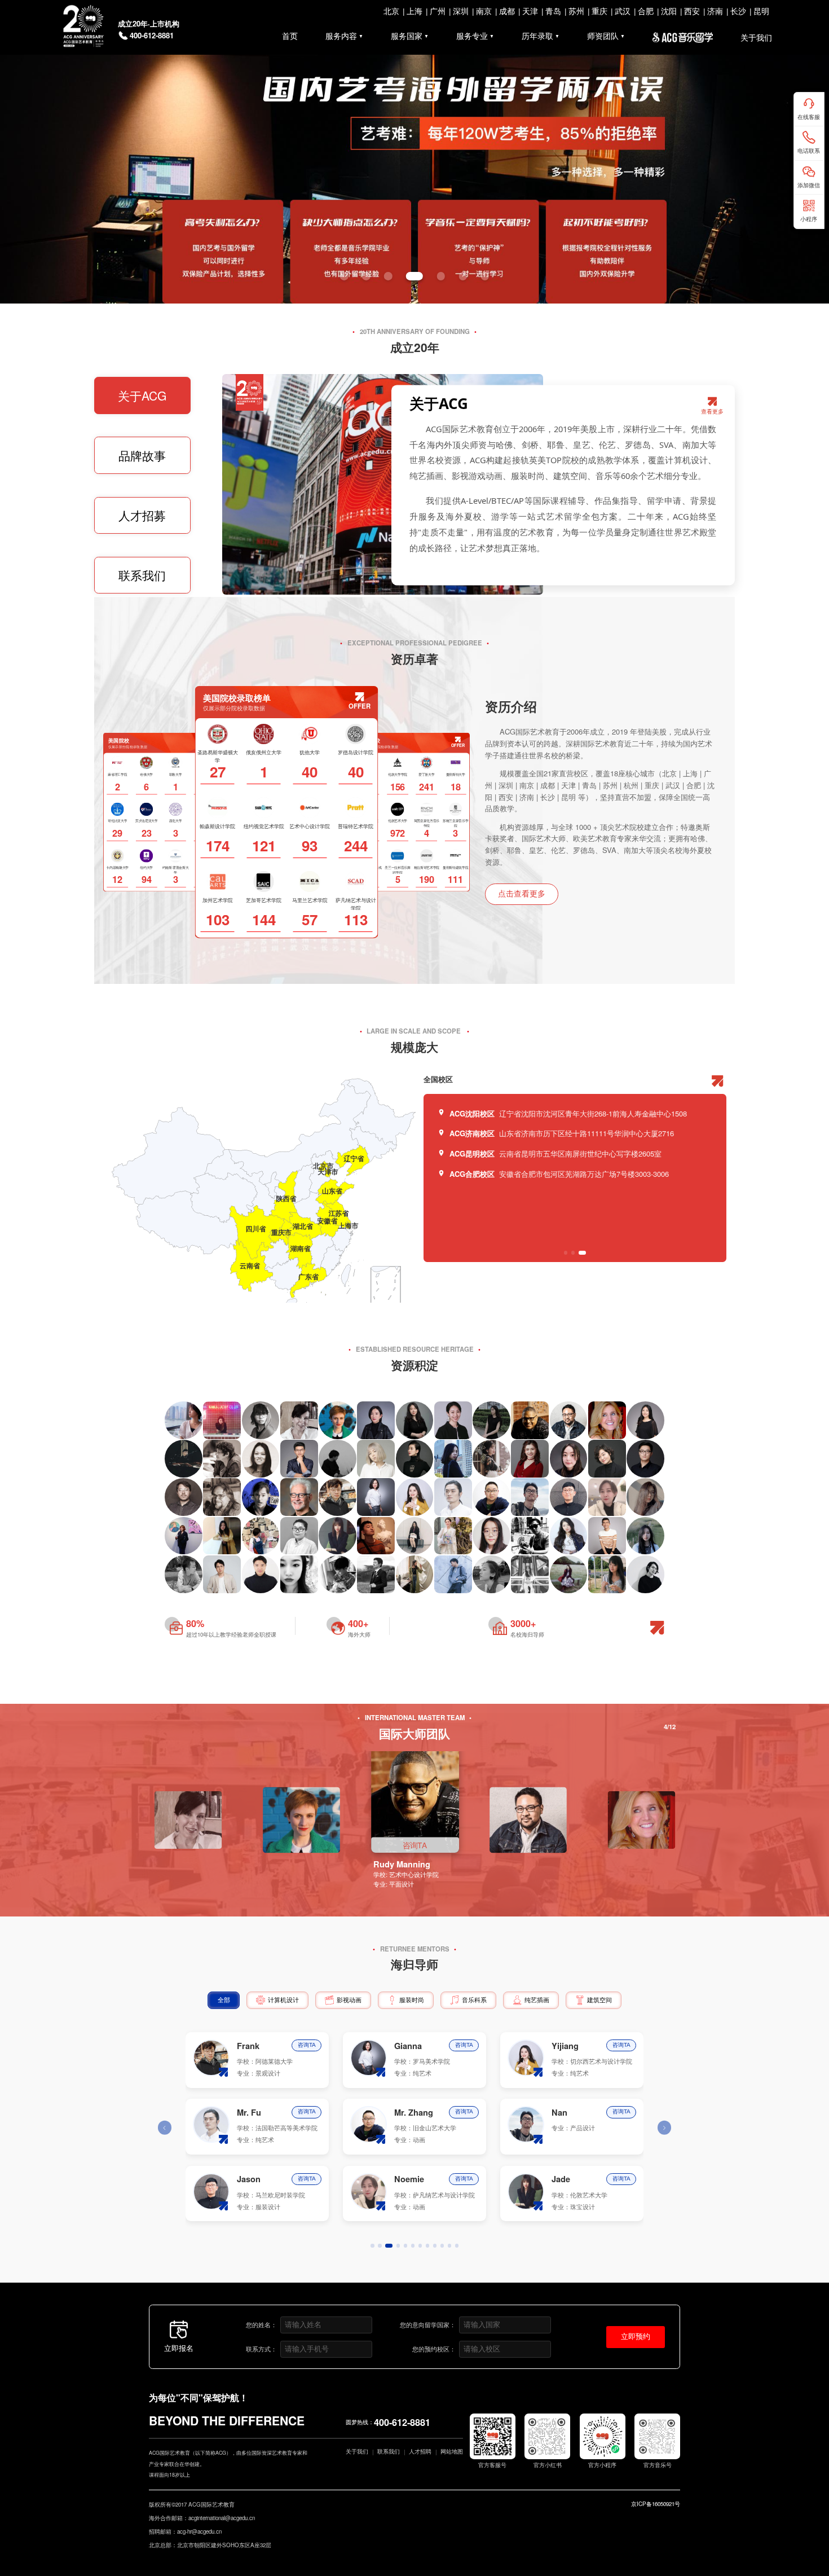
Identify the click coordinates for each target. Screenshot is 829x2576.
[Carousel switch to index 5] (441, 276)
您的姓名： (261, 2324)
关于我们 (357, 2451)
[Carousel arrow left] (165, 2127)
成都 (507, 11)
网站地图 (452, 2451)
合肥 (646, 11)
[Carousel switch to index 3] (388, 276)
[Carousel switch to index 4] (414, 276)
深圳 (461, 11)
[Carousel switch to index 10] (442, 2246)
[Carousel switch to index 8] (428, 2246)
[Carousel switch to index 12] (457, 2246)
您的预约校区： (434, 2349)
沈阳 (669, 11)
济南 (715, 11)
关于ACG (142, 395)
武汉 (623, 11)
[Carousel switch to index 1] (344, 276)
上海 (414, 11)
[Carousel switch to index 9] (435, 2246)
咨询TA (307, 2045)
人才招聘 (420, 2451)
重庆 (599, 11)
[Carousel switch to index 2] (366, 276)
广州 (438, 11)
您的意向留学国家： (428, 2324)
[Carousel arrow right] (664, 2127)
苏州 (576, 11)
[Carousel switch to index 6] (463, 276)
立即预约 (636, 2337)
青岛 (553, 11)
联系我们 (142, 575)
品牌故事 (142, 455)
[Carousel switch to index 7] (485, 276)
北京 (391, 11)
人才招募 (142, 515)
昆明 (761, 11)
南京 (484, 11)
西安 (692, 11)
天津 (530, 11)
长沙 (738, 11)
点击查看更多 (522, 894)
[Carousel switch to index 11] (450, 2246)
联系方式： (261, 2349)
